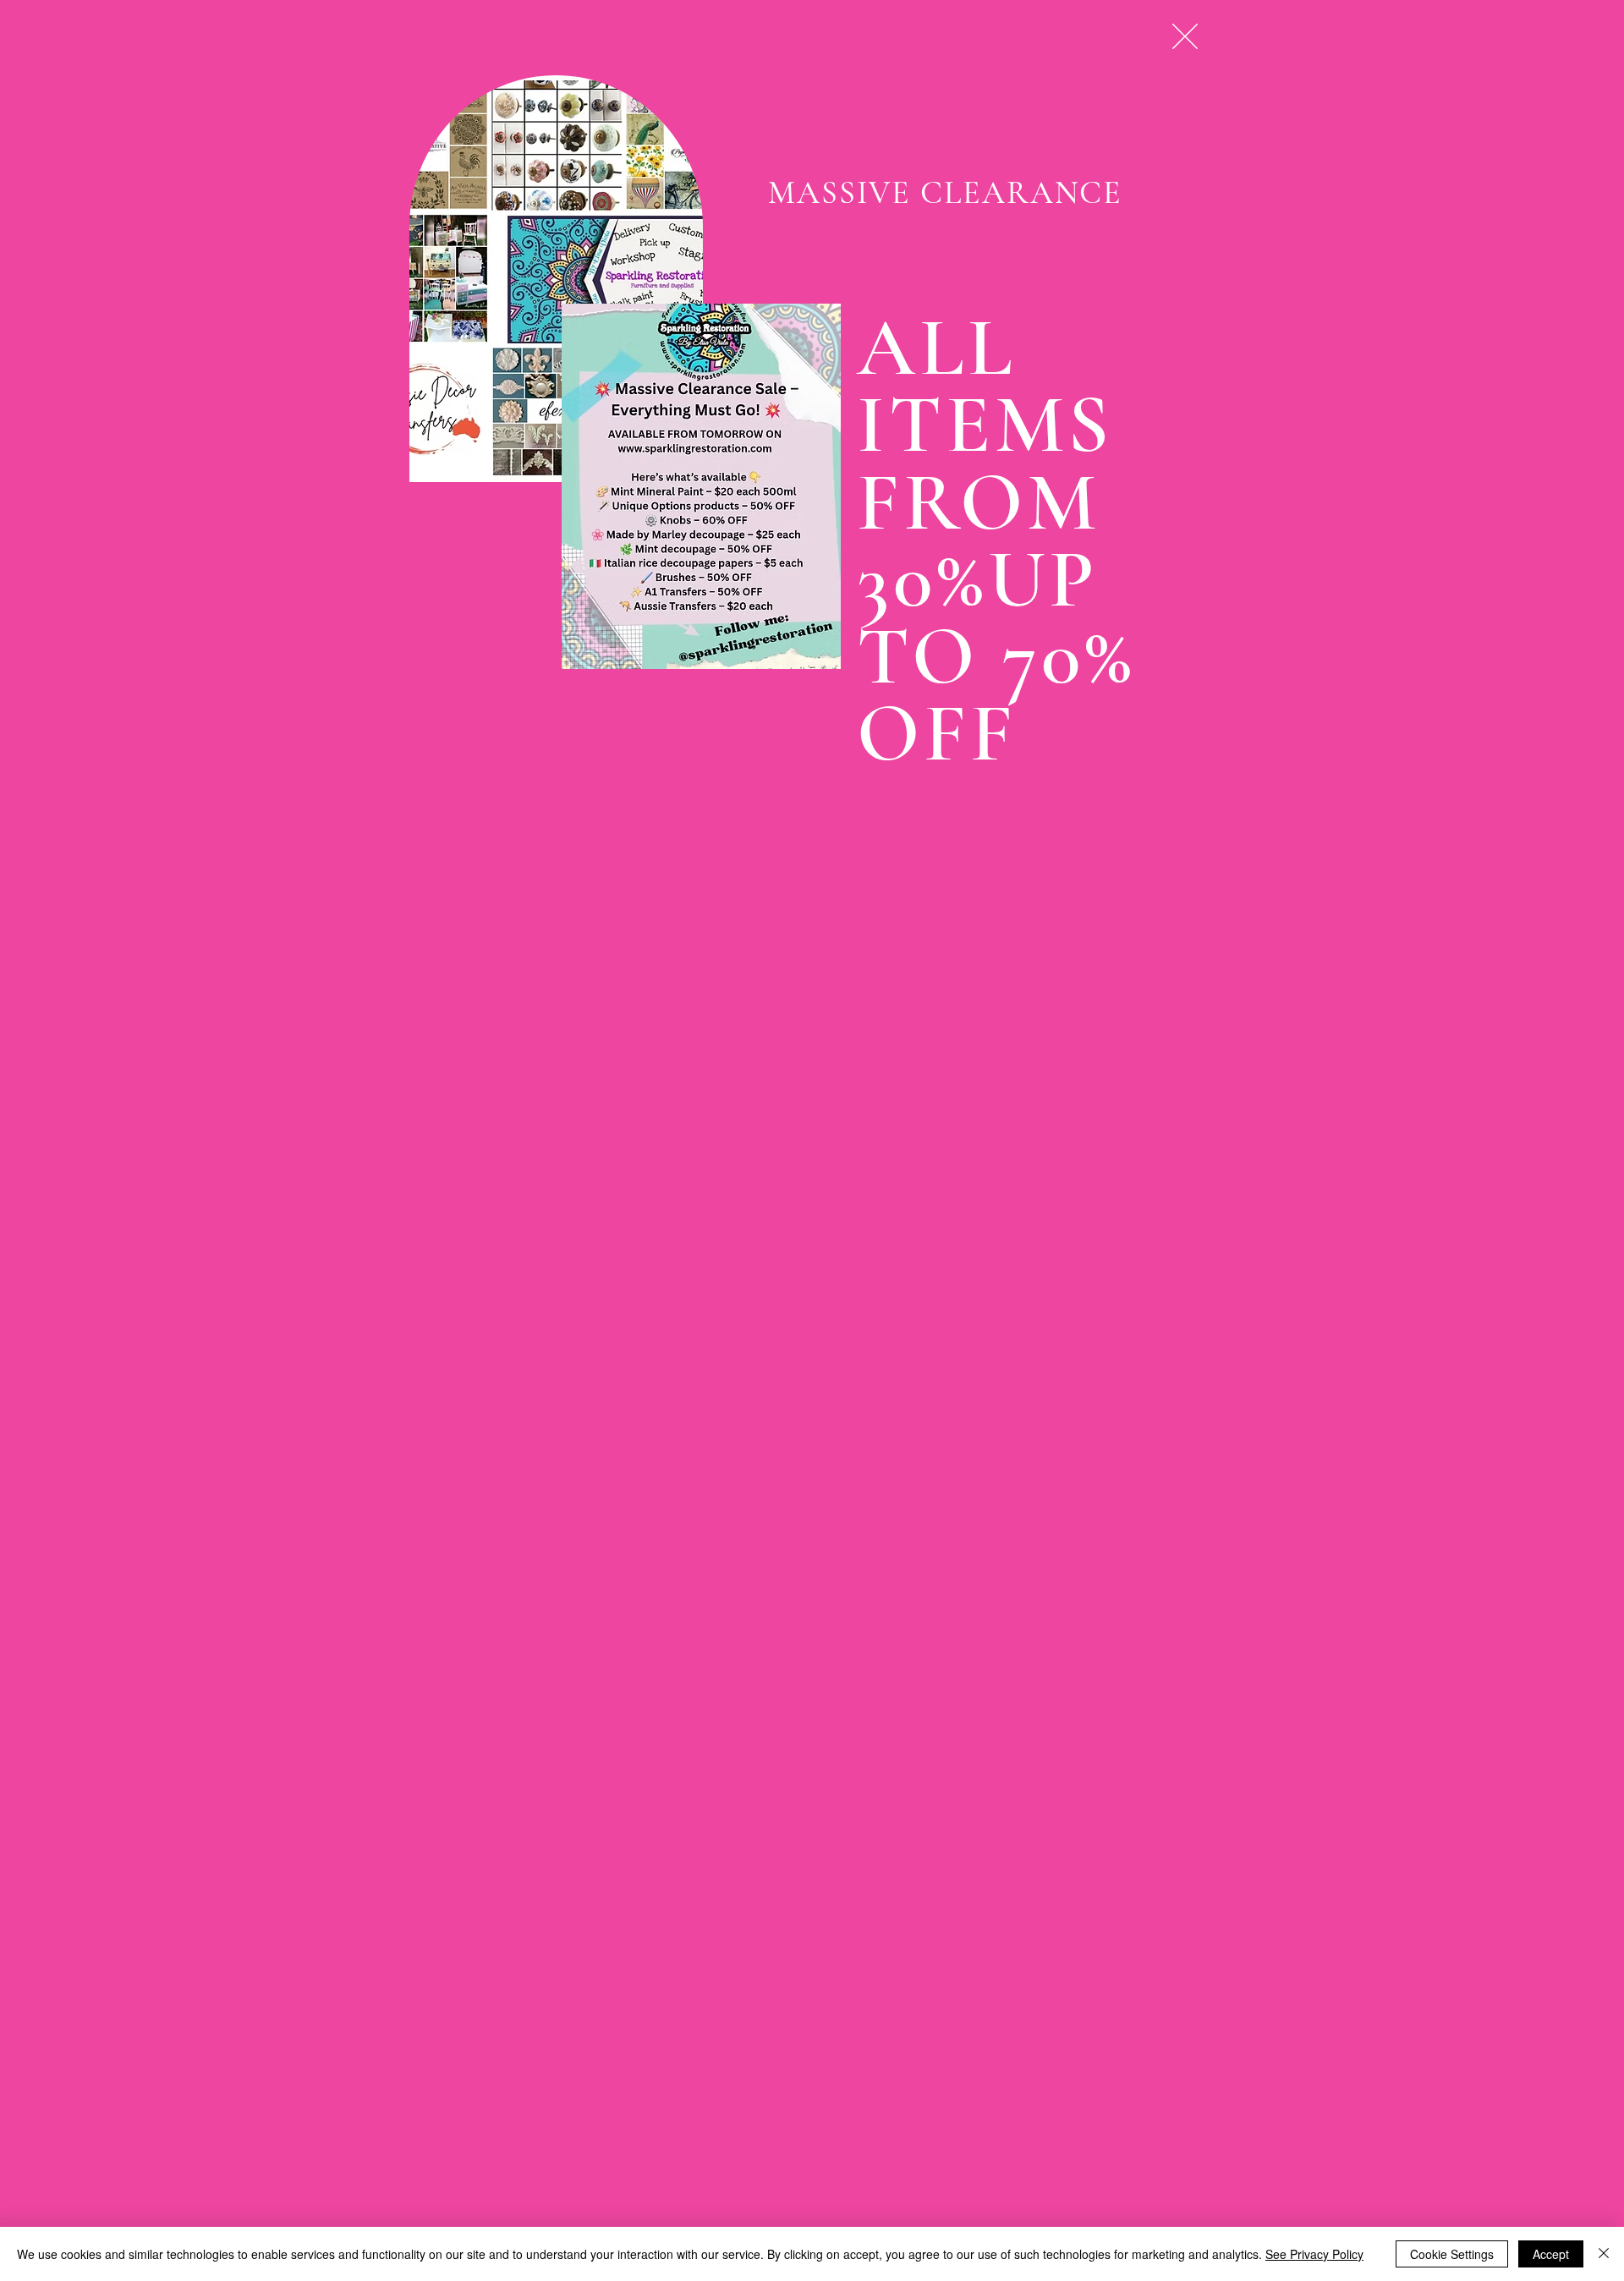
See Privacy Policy (1314, 2254)
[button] (1185, 36)
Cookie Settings (1452, 2254)
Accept (1551, 2254)
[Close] (1604, 2254)
